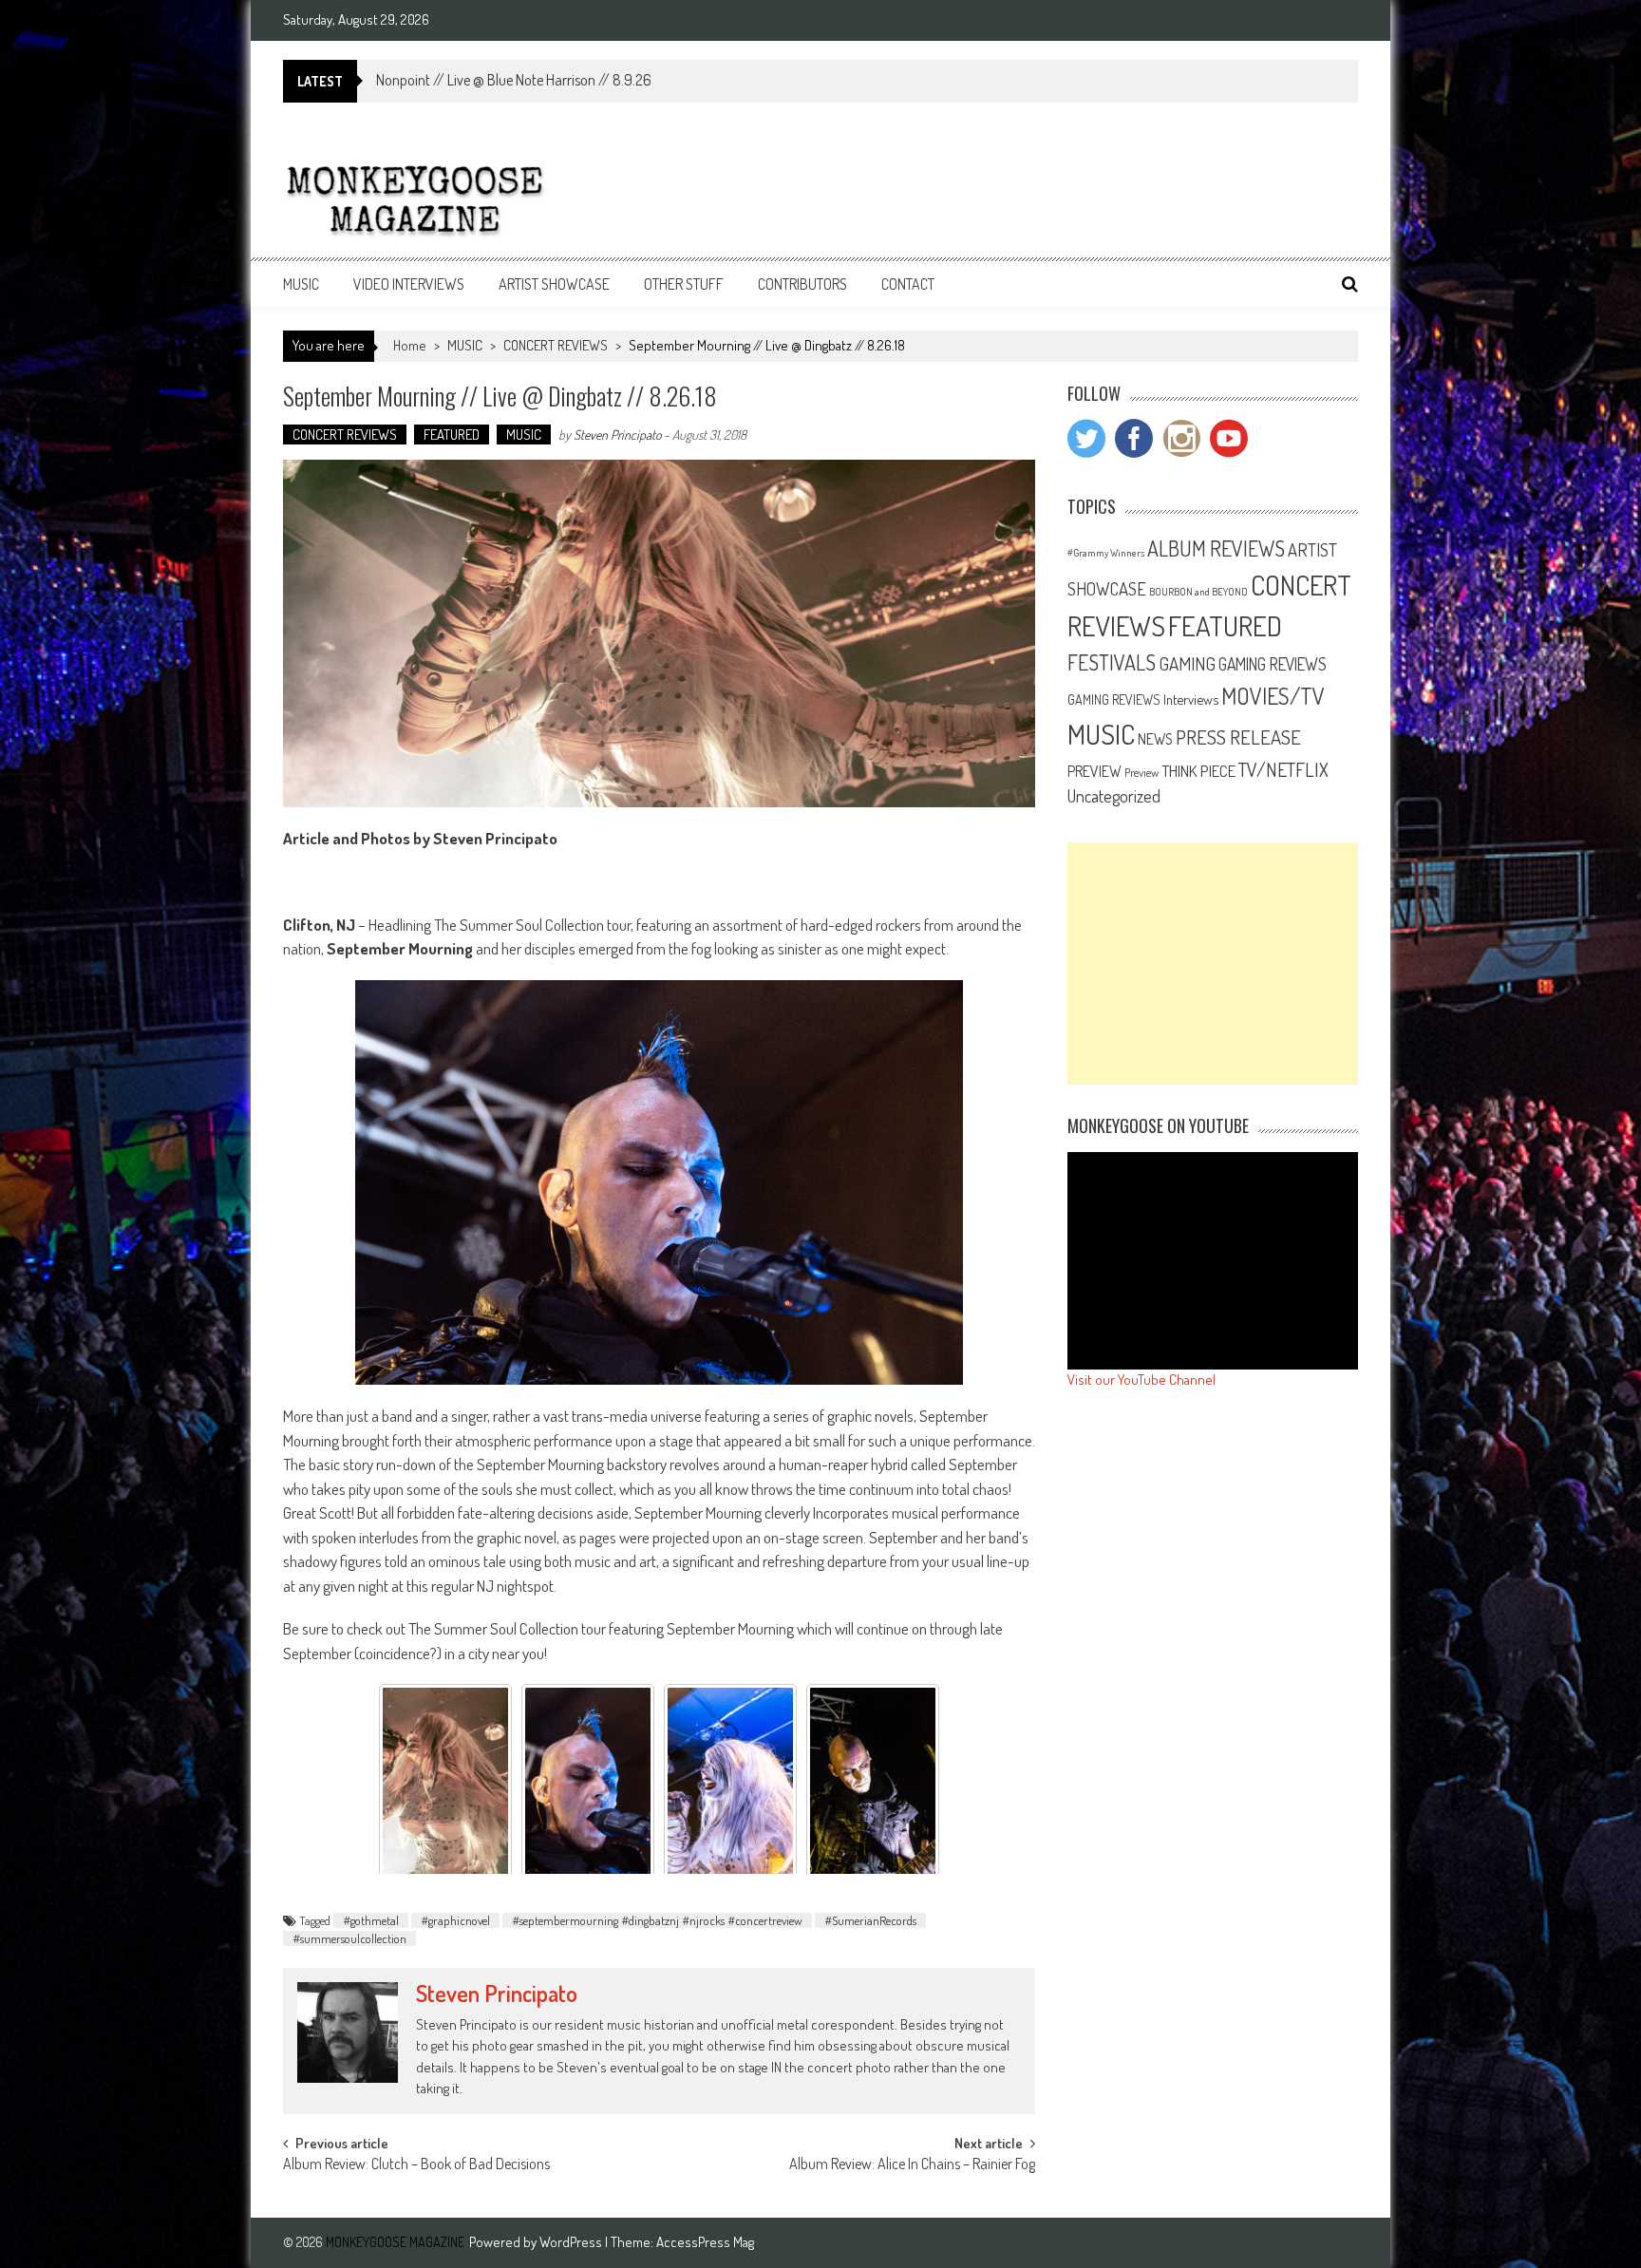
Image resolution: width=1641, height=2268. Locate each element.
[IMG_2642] (588, 1783)
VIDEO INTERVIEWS (409, 284)
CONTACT (908, 284)
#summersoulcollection (349, 1938)
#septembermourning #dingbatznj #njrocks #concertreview (657, 1920)
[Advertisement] (1213, 964)
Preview (1141, 772)
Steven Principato (617, 435)
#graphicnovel (455, 1920)
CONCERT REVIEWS (556, 345)
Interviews (1191, 699)
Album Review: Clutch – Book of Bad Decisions (416, 2165)
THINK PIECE (1198, 770)
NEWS (1155, 739)
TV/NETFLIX (1283, 769)
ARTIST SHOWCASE (554, 284)
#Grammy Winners (1106, 553)
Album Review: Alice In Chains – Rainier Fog (912, 2165)
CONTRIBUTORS (802, 284)
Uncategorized (1114, 796)
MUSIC (301, 284)
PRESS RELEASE (1238, 737)
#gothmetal (371, 1920)
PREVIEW (1094, 771)
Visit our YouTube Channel (1141, 1380)
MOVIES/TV (1273, 696)
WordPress (572, 2242)
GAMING (1187, 663)
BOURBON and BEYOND (1198, 592)
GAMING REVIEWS (1273, 664)
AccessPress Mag (705, 2242)
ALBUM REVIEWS (1216, 548)
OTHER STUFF (684, 284)
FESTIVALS (1112, 662)
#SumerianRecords (870, 1920)
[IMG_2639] (730, 1783)
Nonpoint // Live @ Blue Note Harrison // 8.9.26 (514, 80)
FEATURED (452, 435)
